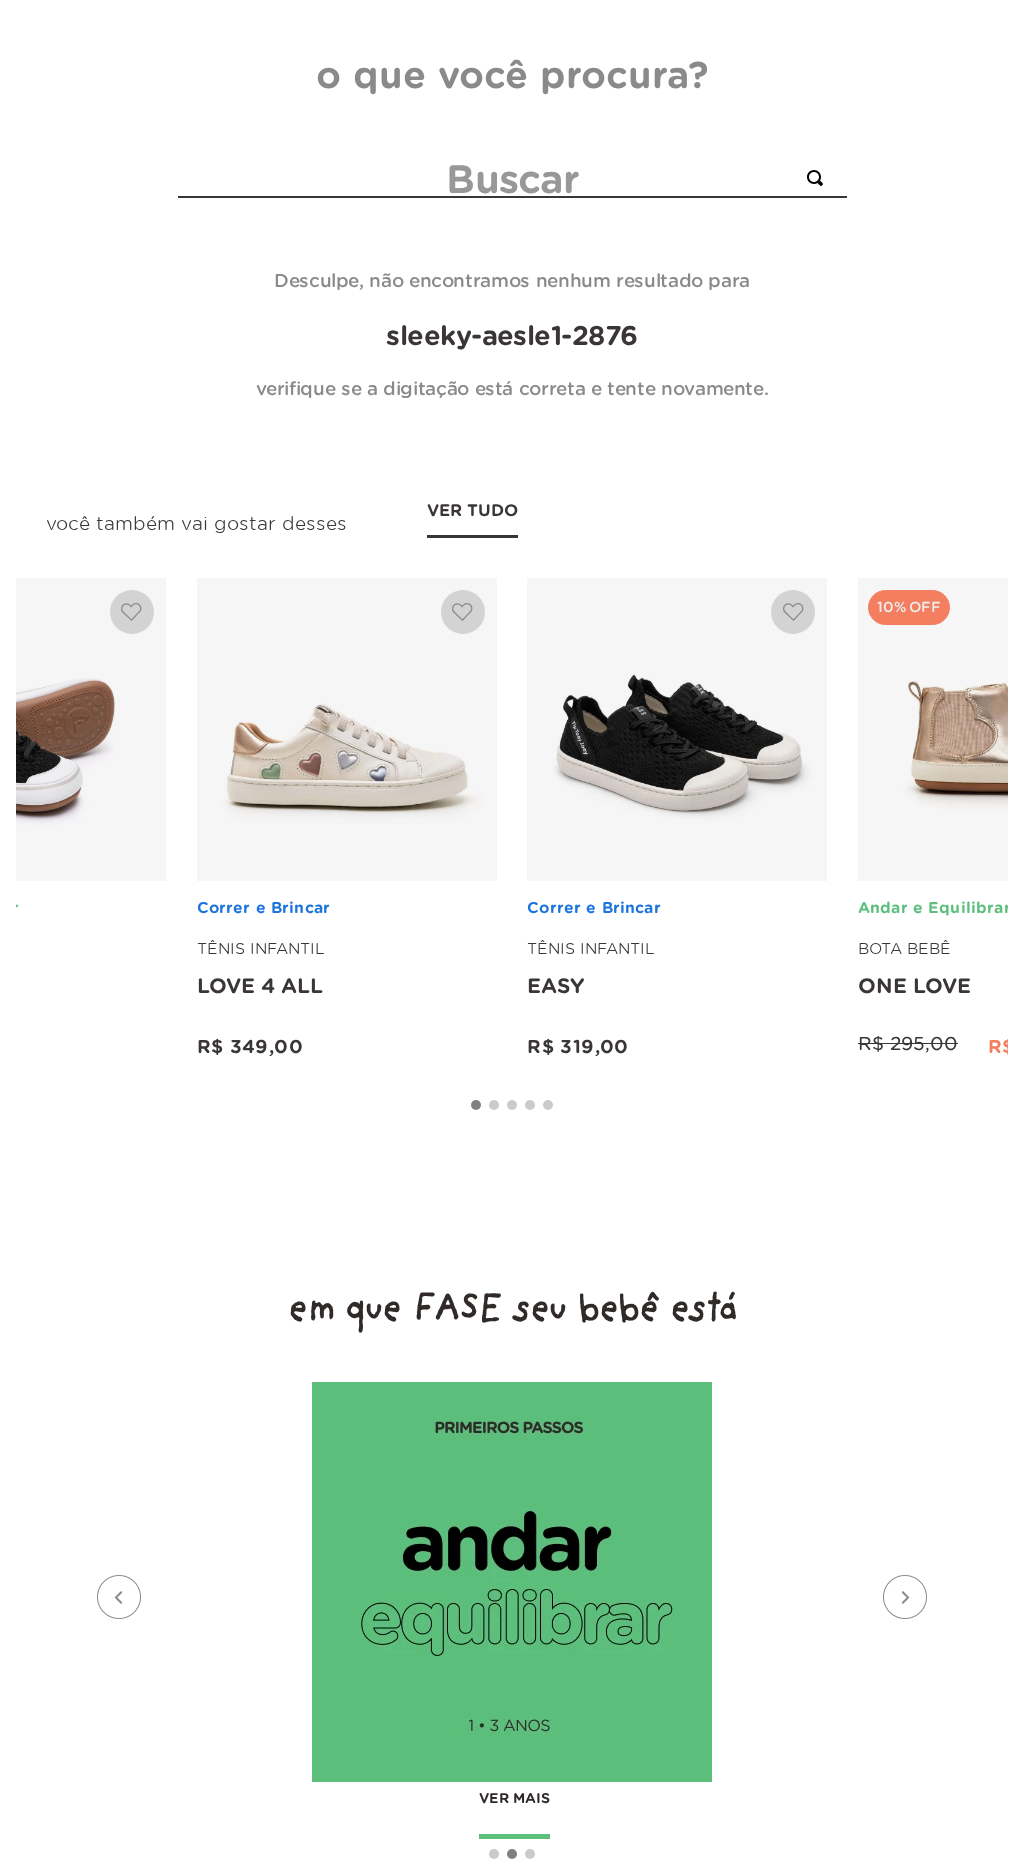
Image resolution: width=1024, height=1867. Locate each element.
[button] (476, 1105)
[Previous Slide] (119, 1597)
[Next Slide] (905, 1597)
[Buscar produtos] (819, 178)
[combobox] (512, 179)
